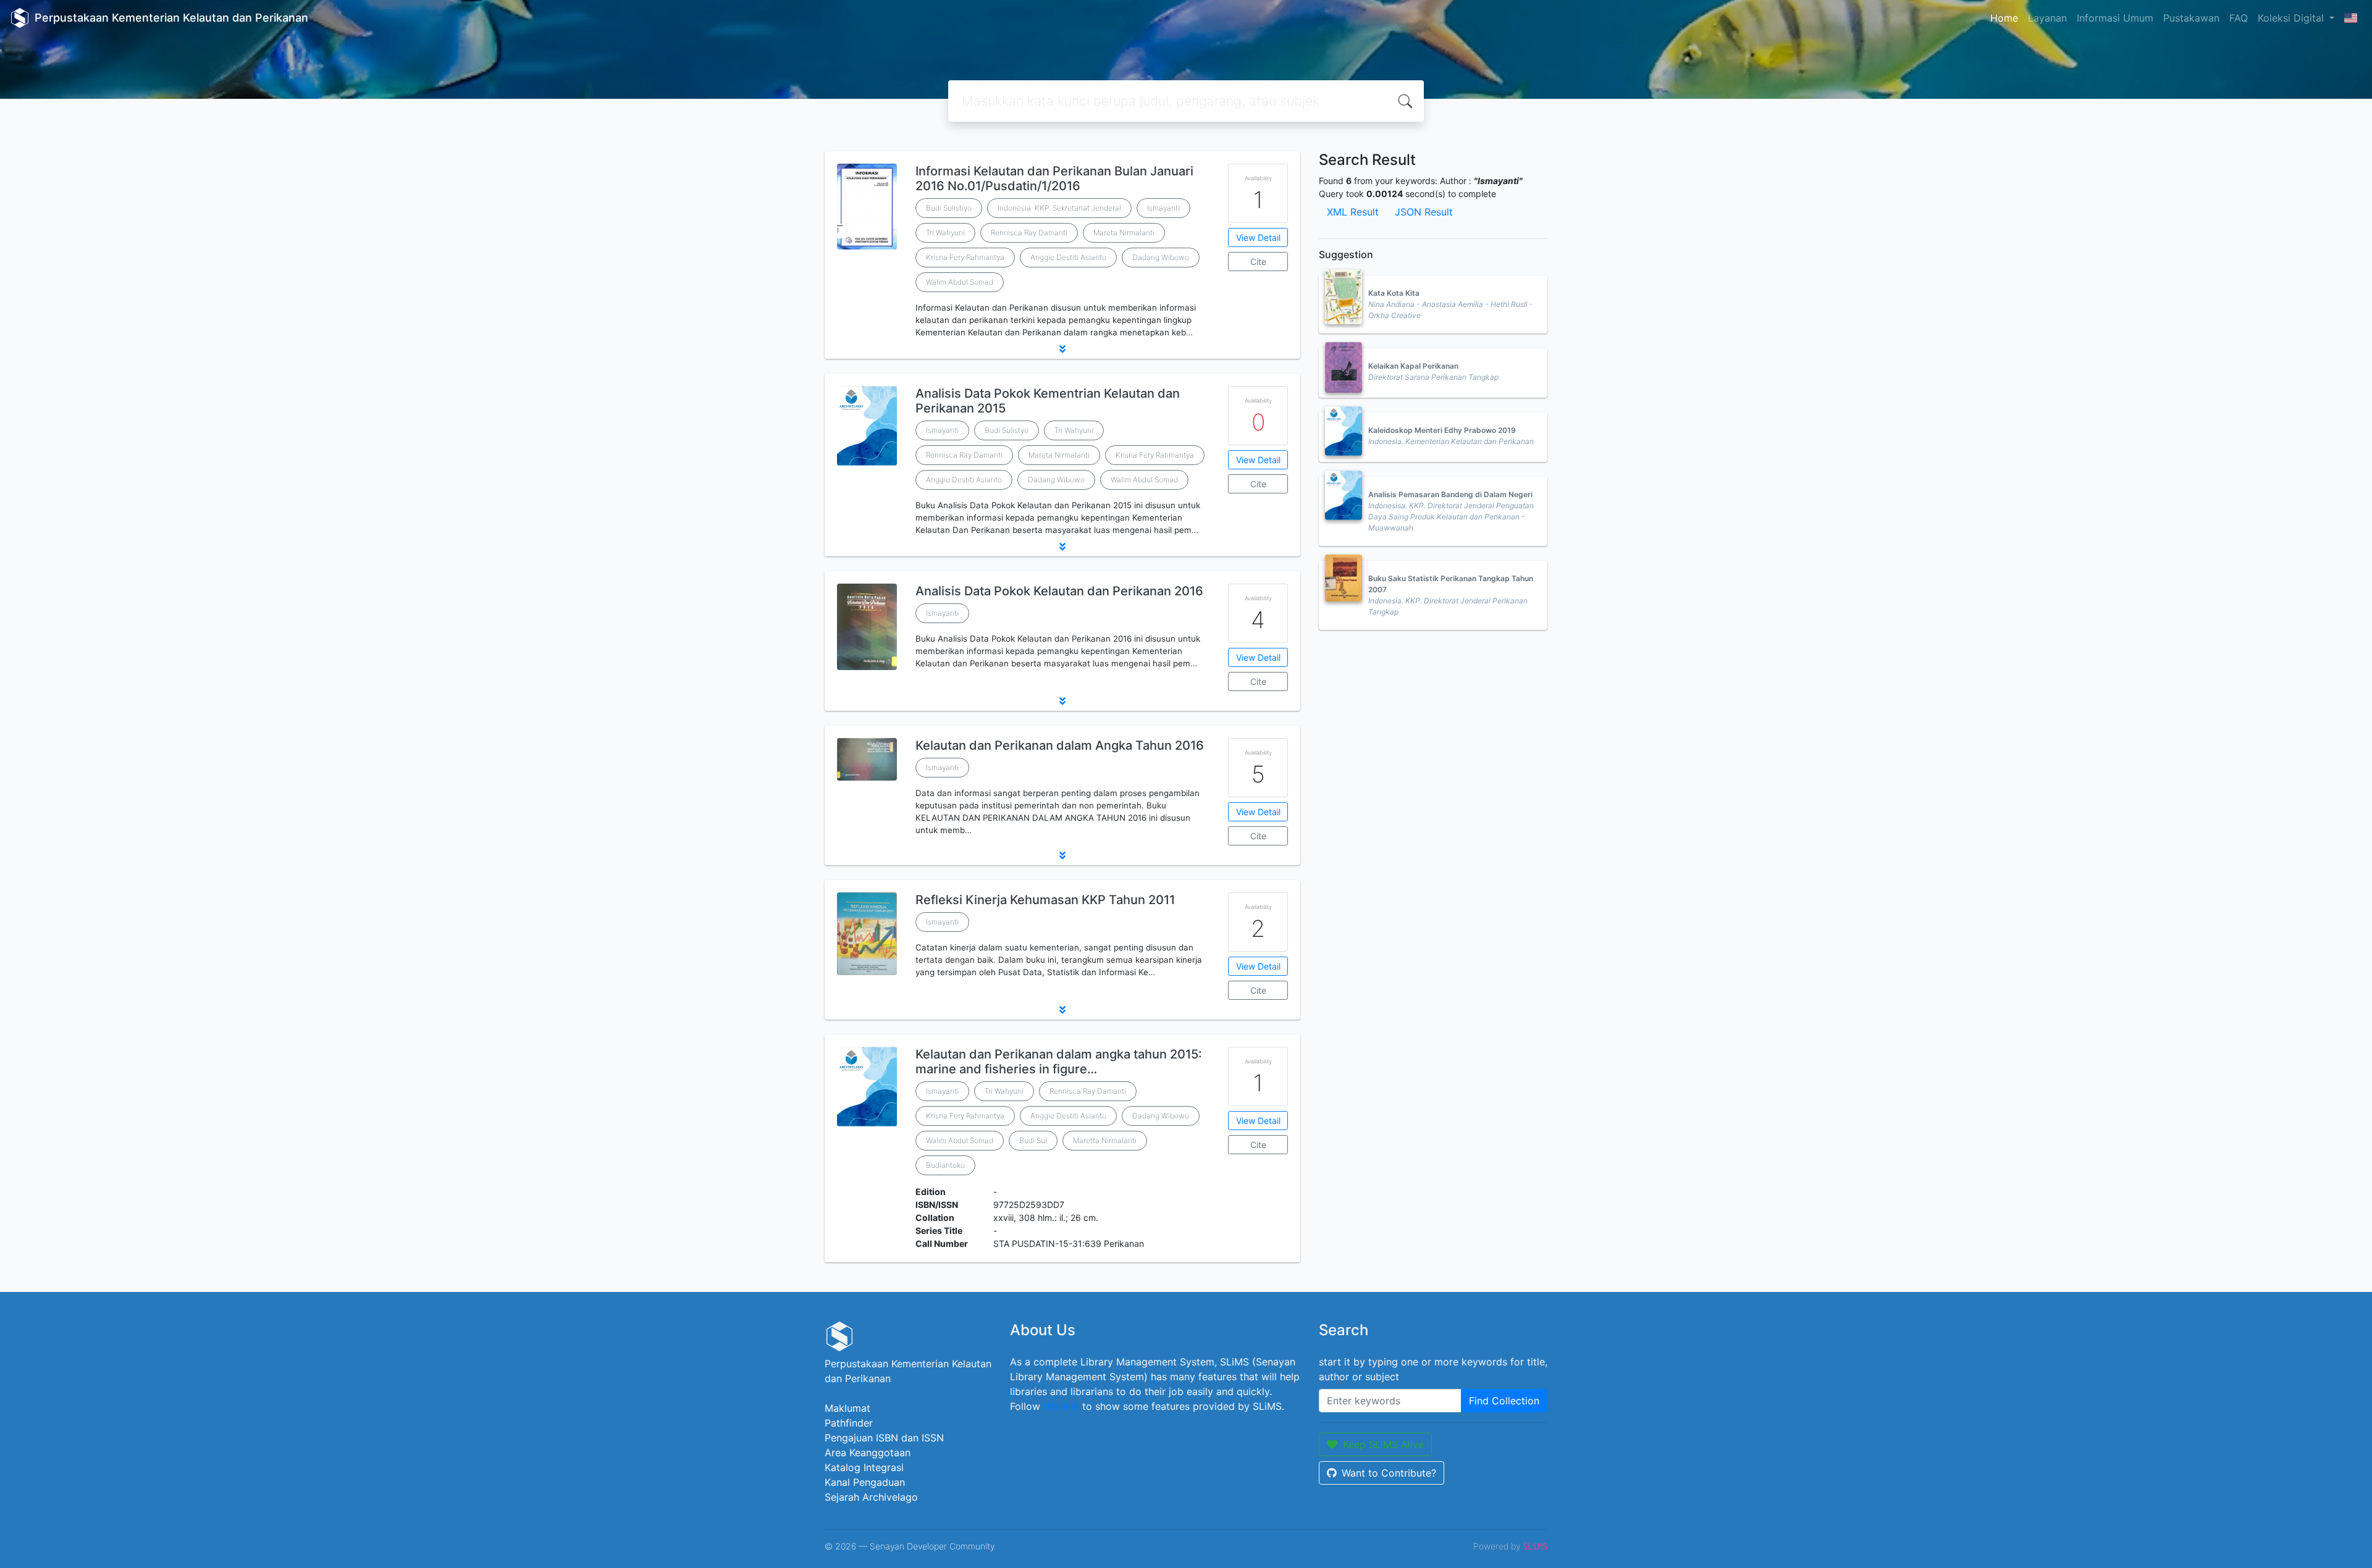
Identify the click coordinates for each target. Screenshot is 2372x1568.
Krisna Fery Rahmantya (965, 257)
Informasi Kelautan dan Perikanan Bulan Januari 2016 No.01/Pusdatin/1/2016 (1054, 178)
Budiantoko (945, 1165)
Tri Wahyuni (945, 233)
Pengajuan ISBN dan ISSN (884, 1438)
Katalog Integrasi (864, 1467)
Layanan (2047, 18)
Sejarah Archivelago (871, 1497)
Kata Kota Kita (1394, 293)
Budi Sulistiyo (949, 208)
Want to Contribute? (1389, 1473)
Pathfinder (849, 1423)
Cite (1258, 262)
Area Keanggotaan (868, 1453)
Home (2004, 18)
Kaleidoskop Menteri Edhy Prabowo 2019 (1442, 430)
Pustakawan (2191, 18)
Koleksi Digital (2292, 18)
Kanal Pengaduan (865, 1482)
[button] (1062, 349)
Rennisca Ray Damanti (1029, 233)
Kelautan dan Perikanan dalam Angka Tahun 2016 (1060, 745)
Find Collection (1504, 1401)
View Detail (1258, 237)
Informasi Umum (2115, 18)
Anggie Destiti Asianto (1068, 257)
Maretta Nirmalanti (1105, 1140)
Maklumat (847, 1408)
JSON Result (1424, 212)
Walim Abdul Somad (960, 282)
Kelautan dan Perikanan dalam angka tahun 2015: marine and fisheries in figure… (1059, 1062)
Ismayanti (1163, 208)
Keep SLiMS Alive (1383, 1444)
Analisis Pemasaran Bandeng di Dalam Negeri (1450, 494)
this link (1061, 1406)
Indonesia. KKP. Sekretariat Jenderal (1059, 208)
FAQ (2239, 18)
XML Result (1353, 212)
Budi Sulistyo (1007, 430)
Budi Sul (1033, 1140)
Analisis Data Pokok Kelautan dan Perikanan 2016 (1059, 591)
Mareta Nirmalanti (1124, 233)
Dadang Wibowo (1161, 257)
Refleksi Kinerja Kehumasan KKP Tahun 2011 (1045, 900)
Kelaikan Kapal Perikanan (1413, 366)
